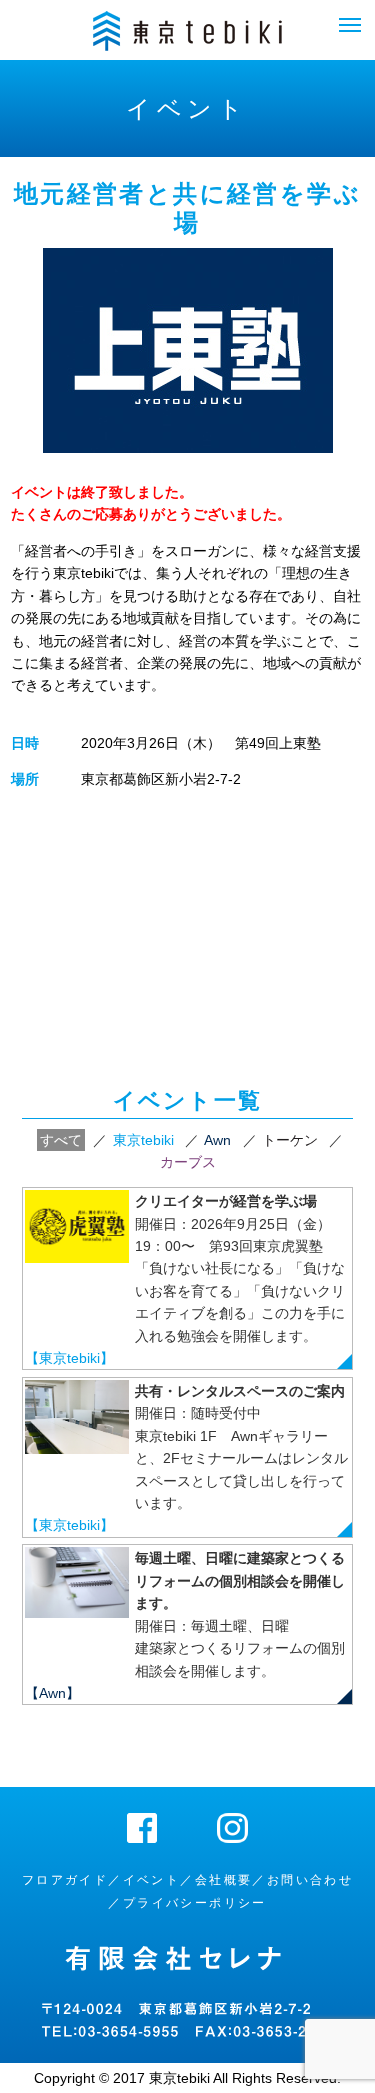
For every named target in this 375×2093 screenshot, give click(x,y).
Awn (217, 1140)
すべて (61, 1140)
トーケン (290, 1140)
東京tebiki (143, 1140)
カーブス (188, 1162)
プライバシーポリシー (195, 1903)
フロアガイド (65, 1880)
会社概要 (224, 1880)
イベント (152, 1880)
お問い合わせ (310, 1880)
